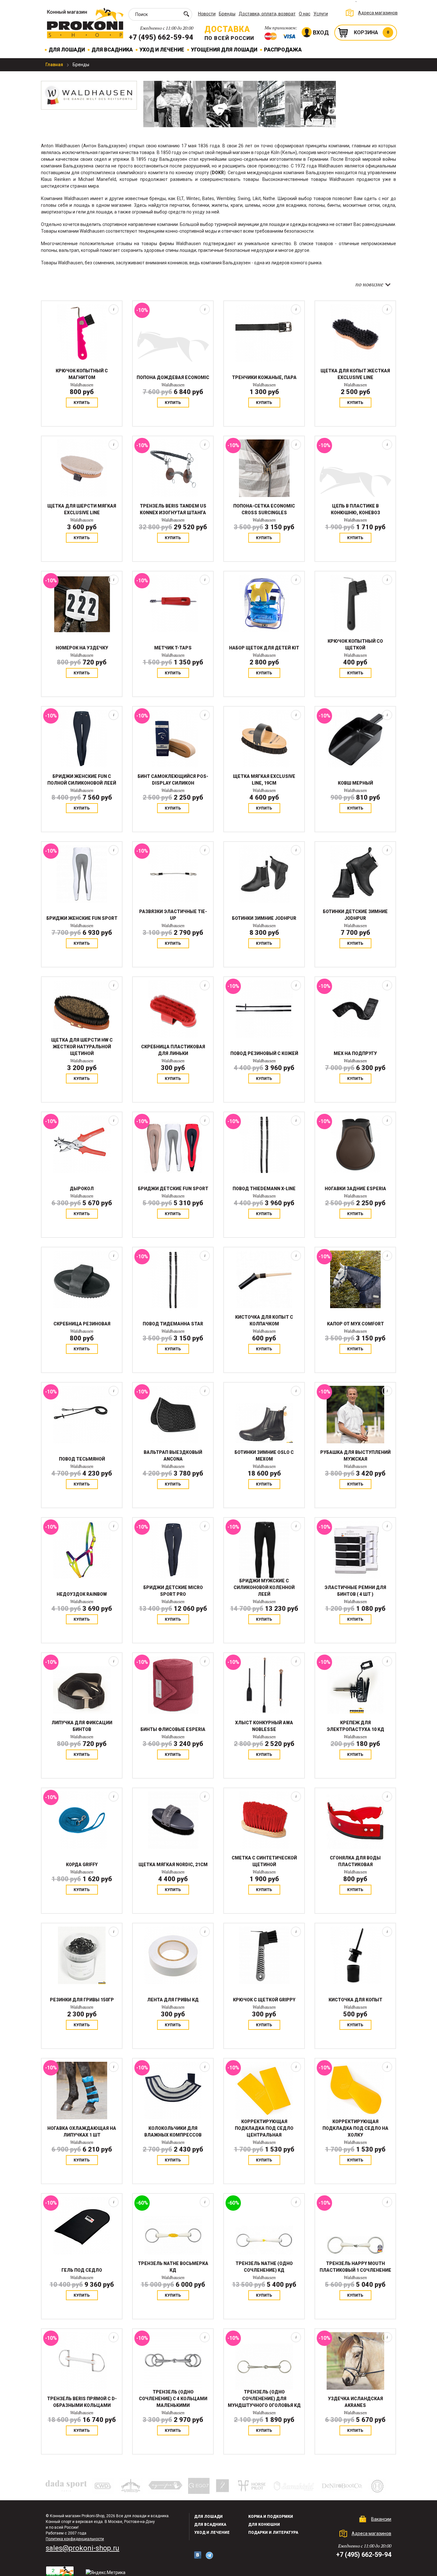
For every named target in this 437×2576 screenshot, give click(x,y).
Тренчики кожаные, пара (264, 377)
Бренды (227, 14)
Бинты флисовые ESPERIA (173, 1729)
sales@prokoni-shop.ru (83, 2548)
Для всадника (112, 50)
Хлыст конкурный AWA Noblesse (264, 1726)
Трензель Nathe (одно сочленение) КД (264, 2267)
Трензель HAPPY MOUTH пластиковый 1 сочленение (355, 2267)
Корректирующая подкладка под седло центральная (264, 2128)
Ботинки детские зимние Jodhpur (355, 915)
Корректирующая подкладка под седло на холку (355, 2128)
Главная (55, 65)
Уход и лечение (162, 50)
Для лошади (67, 50)
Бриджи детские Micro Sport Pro (173, 1591)
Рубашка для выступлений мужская (355, 1456)
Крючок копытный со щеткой (355, 644)
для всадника (210, 2525)
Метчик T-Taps (173, 648)
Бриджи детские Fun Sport (173, 1189)
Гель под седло (82, 2270)
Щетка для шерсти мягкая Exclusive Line (82, 509)
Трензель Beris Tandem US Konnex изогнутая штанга (173, 509)
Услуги (321, 14)
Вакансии (381, 2519)
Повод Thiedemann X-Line (264, 1189)
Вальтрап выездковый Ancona (173, 1456)
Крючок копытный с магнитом (82, 374)
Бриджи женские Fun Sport (82, 918)
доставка (227, 29)
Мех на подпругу (355, 1053)
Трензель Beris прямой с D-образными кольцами (82, 2402)
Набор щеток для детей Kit (264, 648)
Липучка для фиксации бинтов (82, 1726)
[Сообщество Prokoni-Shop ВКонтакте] (198, 2555)
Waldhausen (82, 385)
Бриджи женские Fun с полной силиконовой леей (82, 780)
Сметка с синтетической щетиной (264, 1861)
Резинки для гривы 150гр (82, 2000)
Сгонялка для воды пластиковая (355, 1861)
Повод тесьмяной (82, 1459)
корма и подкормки (271, 2517)
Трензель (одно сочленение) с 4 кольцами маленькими (173, 2399)
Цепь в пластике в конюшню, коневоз (355, 509)
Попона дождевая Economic (173, 377)
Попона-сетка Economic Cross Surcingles (264, 509)
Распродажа (283, 50)
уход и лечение (212, 2533)
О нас (305, 14)
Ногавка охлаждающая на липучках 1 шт (82, 2132)
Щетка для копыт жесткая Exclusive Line (355, 374)
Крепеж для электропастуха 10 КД (355, 1726)
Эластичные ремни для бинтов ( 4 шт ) (355, 1591)
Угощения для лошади (224, 50)
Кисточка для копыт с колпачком (264, 1320)
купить (82, 403)
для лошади (208, 2517)
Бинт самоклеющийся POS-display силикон (173, 780)
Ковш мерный (355, 783)
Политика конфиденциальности (75, 2539)
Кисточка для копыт (355, 2000)
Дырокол (82, 1189)
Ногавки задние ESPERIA (355, 1189)
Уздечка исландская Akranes (355, 2402)
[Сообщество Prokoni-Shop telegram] (209, 2555)
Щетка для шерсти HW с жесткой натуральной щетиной (82, 1047)
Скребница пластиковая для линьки (173, 1050)
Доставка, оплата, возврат (267, 14)
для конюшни (264, 2525)
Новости (207, 14)
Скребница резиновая (82, 1324)
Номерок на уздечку (82, 648)
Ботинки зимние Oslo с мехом (264, 1456)
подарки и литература (273, 2533)
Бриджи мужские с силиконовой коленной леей (264, 1587)
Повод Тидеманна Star (173, 1324)
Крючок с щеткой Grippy (264, 2000)
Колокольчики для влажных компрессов (173, 2132)
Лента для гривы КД (173, 2000)
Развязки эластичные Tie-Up (173, 915)
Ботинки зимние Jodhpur (264, 918)
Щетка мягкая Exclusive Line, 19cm (264, 780)
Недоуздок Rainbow (82, 1594)
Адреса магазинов (378, 13)
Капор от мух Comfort (355, 1324)
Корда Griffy (82, 1865)
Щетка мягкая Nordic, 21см (173, 1865)
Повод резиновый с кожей (264, 1053)
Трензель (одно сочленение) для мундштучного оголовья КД (264, 2399)
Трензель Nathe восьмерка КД (173, 2267)
